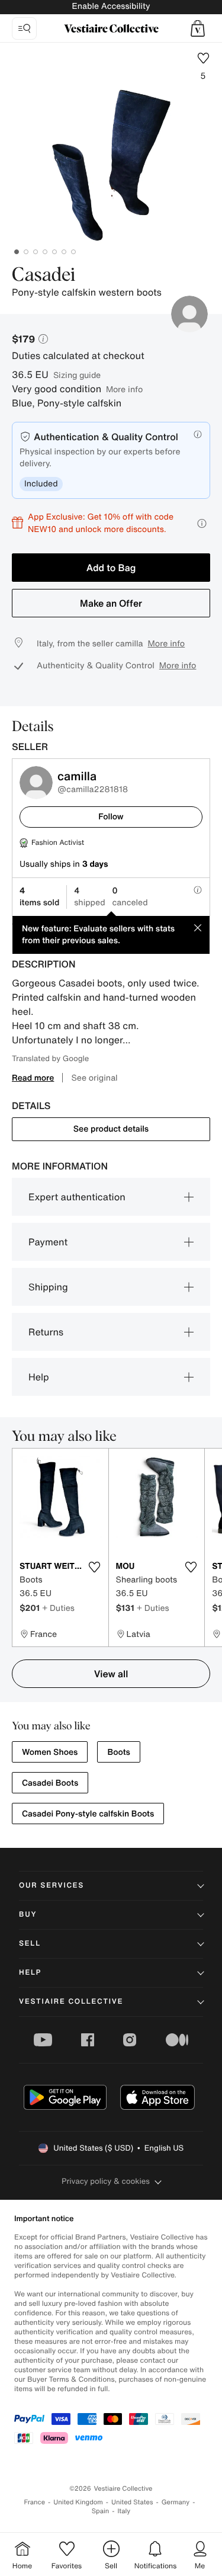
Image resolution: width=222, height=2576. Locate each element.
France (35, 2502)
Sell (30, 1944)
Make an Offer (111, 603)
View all (111, 1674)
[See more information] (202, 523)
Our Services (52, 1885)
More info (124, 389)
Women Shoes (50, 1752)
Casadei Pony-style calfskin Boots (88, 1814)
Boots (118, 1752)
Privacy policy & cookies (106, 2181)
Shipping (48, 1287)
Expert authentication (77, 1197)
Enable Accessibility (111, 6)
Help (39, 1377)
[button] (198, 28)
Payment (48, 1242)
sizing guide (77, 375)
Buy (28, 1915)
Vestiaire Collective (71, 2002)
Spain (101, 2511)
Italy (124, 2511)
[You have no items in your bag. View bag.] (198, 28)
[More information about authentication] (198, 434)
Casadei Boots (50, 1783)
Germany (176, 2502)
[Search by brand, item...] (24, 28)
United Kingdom (78, 2502)
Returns (46, 1332)
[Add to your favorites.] (95, 1567)
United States (132, 2502)
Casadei (44, 275)
